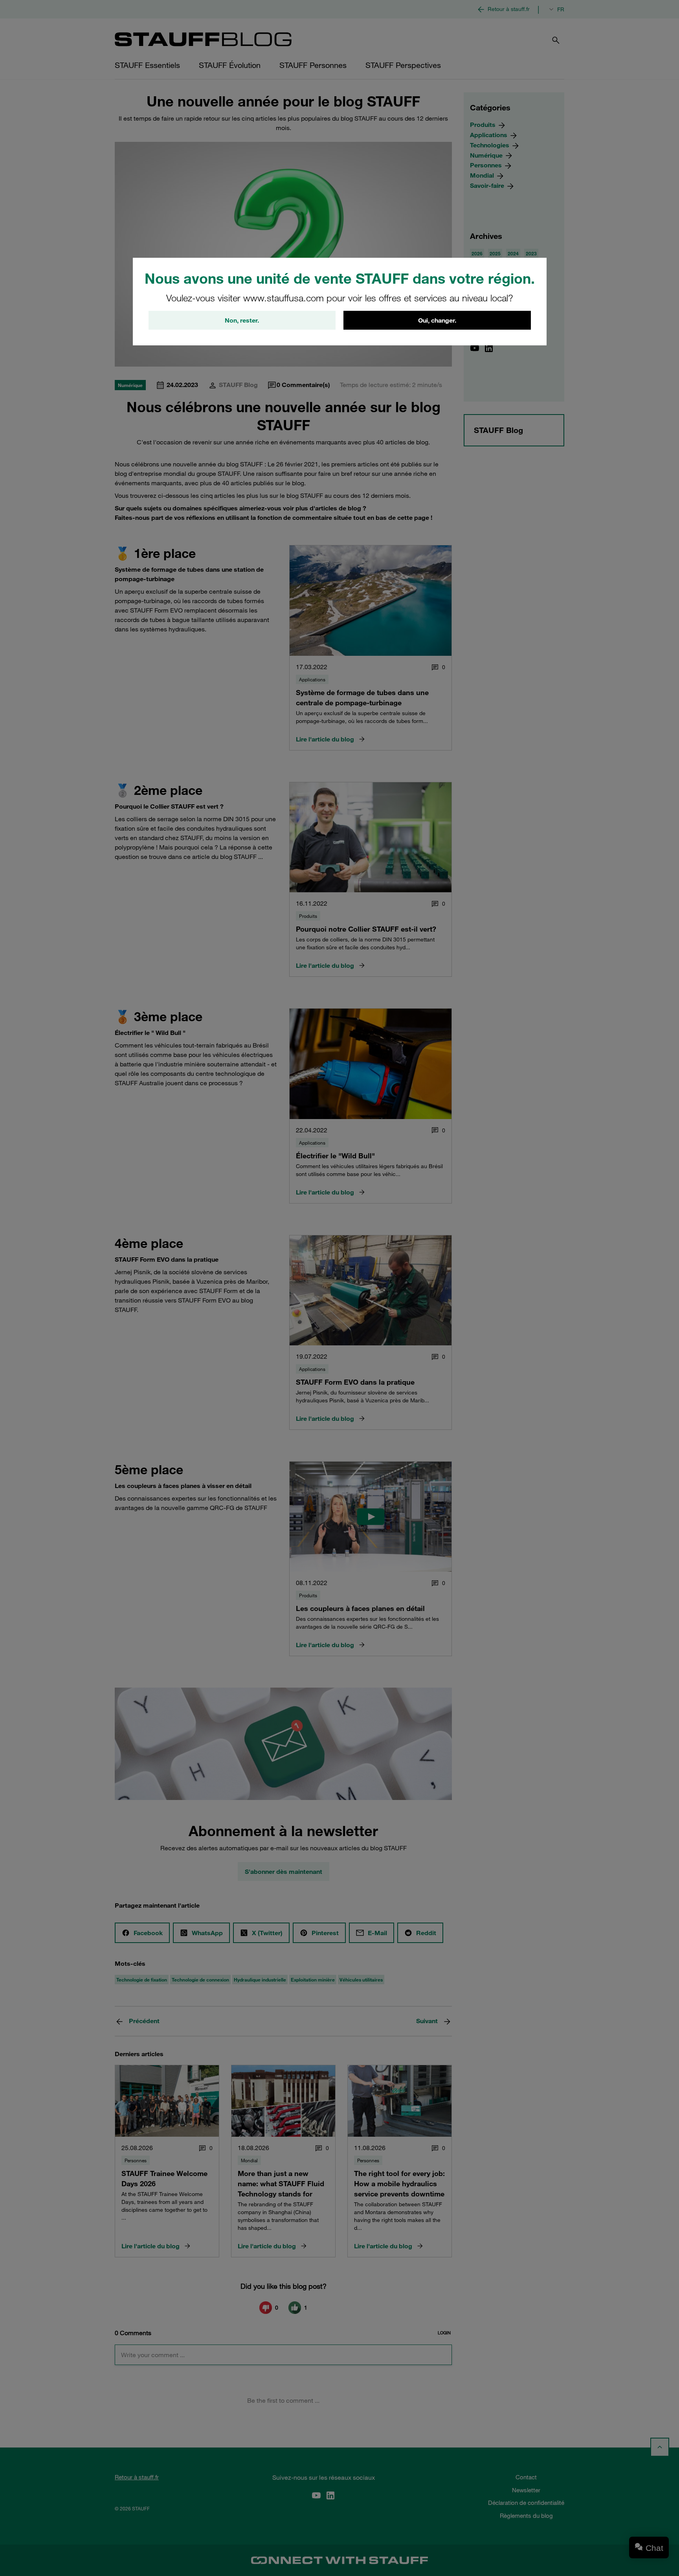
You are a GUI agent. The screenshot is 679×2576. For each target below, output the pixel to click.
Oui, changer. (437, 320)
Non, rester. (242, 320)
